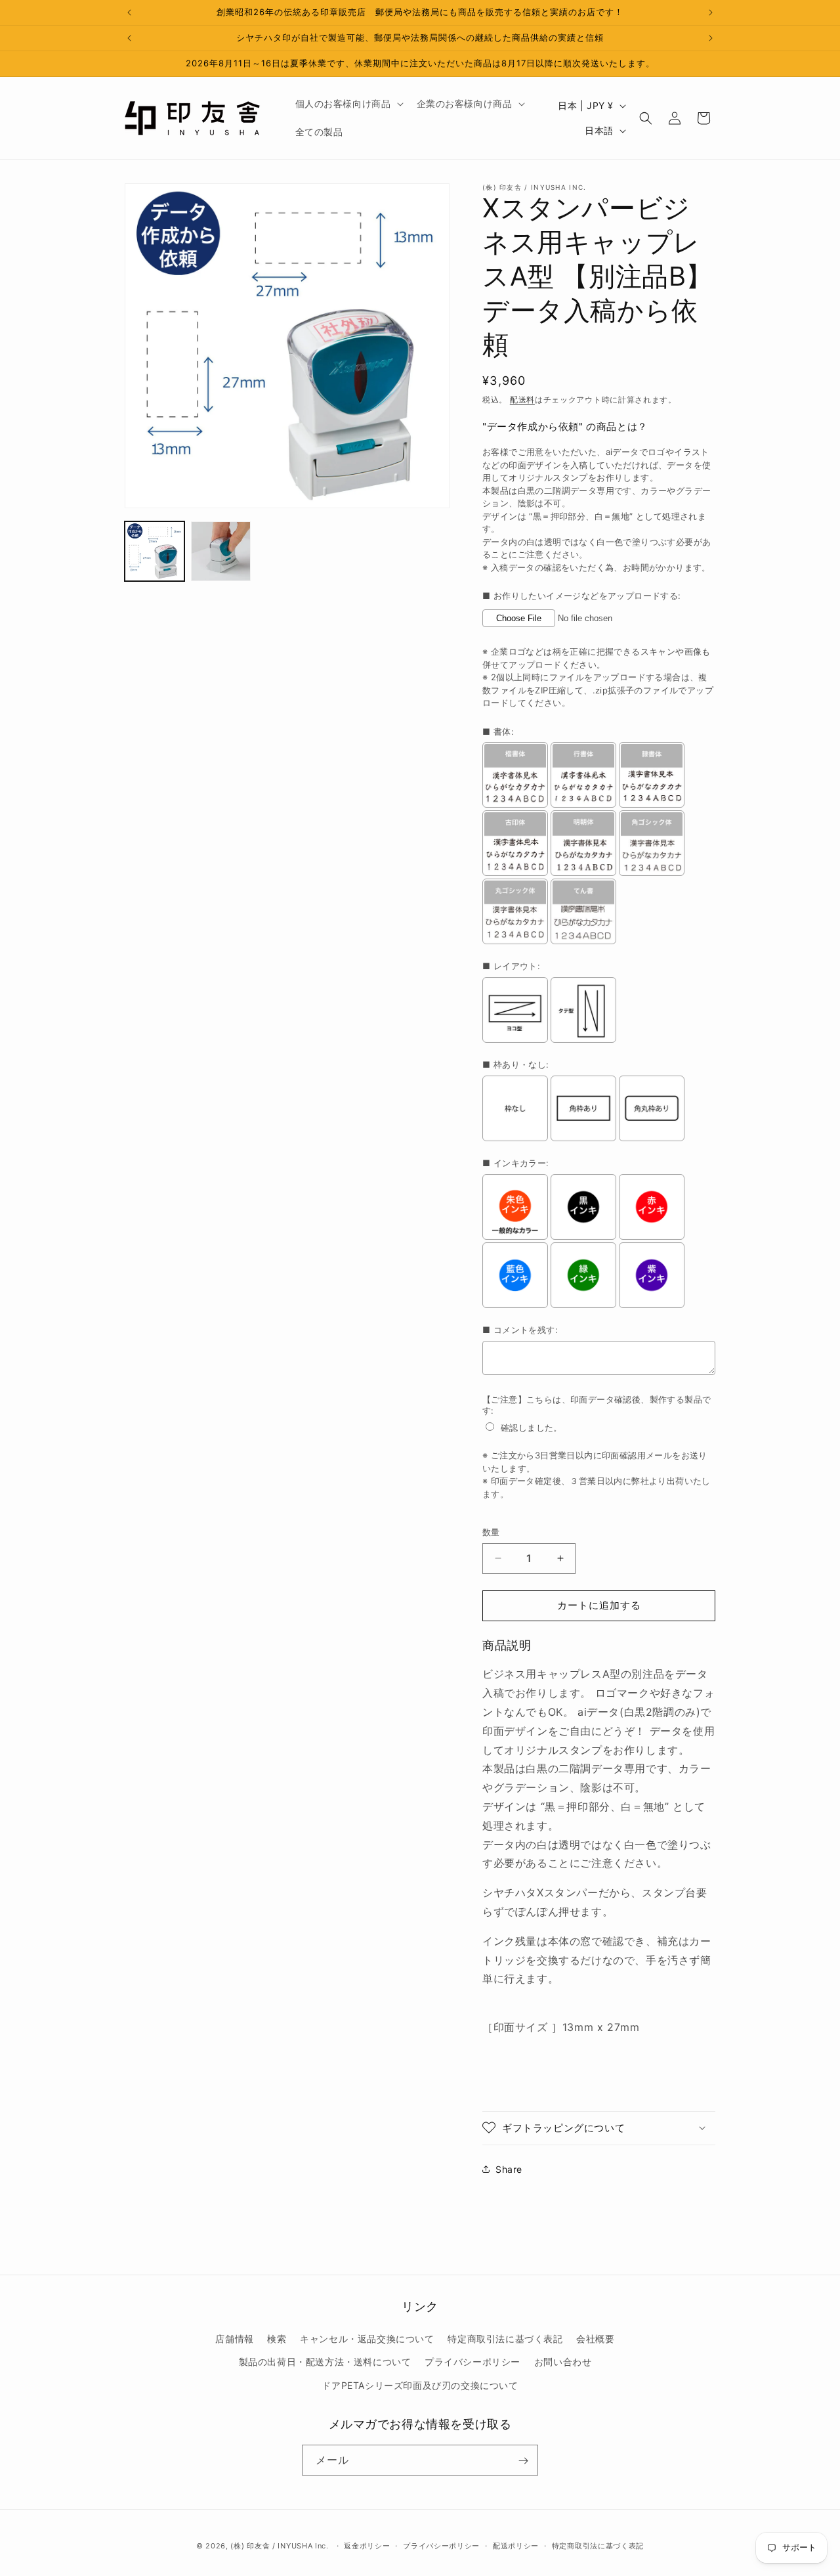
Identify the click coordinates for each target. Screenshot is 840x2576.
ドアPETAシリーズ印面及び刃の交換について (420, 2385)
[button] (348, 104)
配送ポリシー (516, 2545)
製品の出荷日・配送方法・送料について (325, 2362)
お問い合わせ (563, 2362)
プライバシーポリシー (472, 2362)
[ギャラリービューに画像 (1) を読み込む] (155, 551)
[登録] (523, 2461)
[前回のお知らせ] (129, 12)
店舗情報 (234, 2339)
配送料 (522, 400)
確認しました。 (532, 1428)
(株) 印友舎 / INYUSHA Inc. (279, 2546)
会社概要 (595, 2339)
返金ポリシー (367, 2545)
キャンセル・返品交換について (367, 2339)
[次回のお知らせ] (711, 12)
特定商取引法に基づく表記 (505, 2339)
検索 (277, 2339)
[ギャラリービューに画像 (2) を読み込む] (221, 551)
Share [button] (509, 2169)
